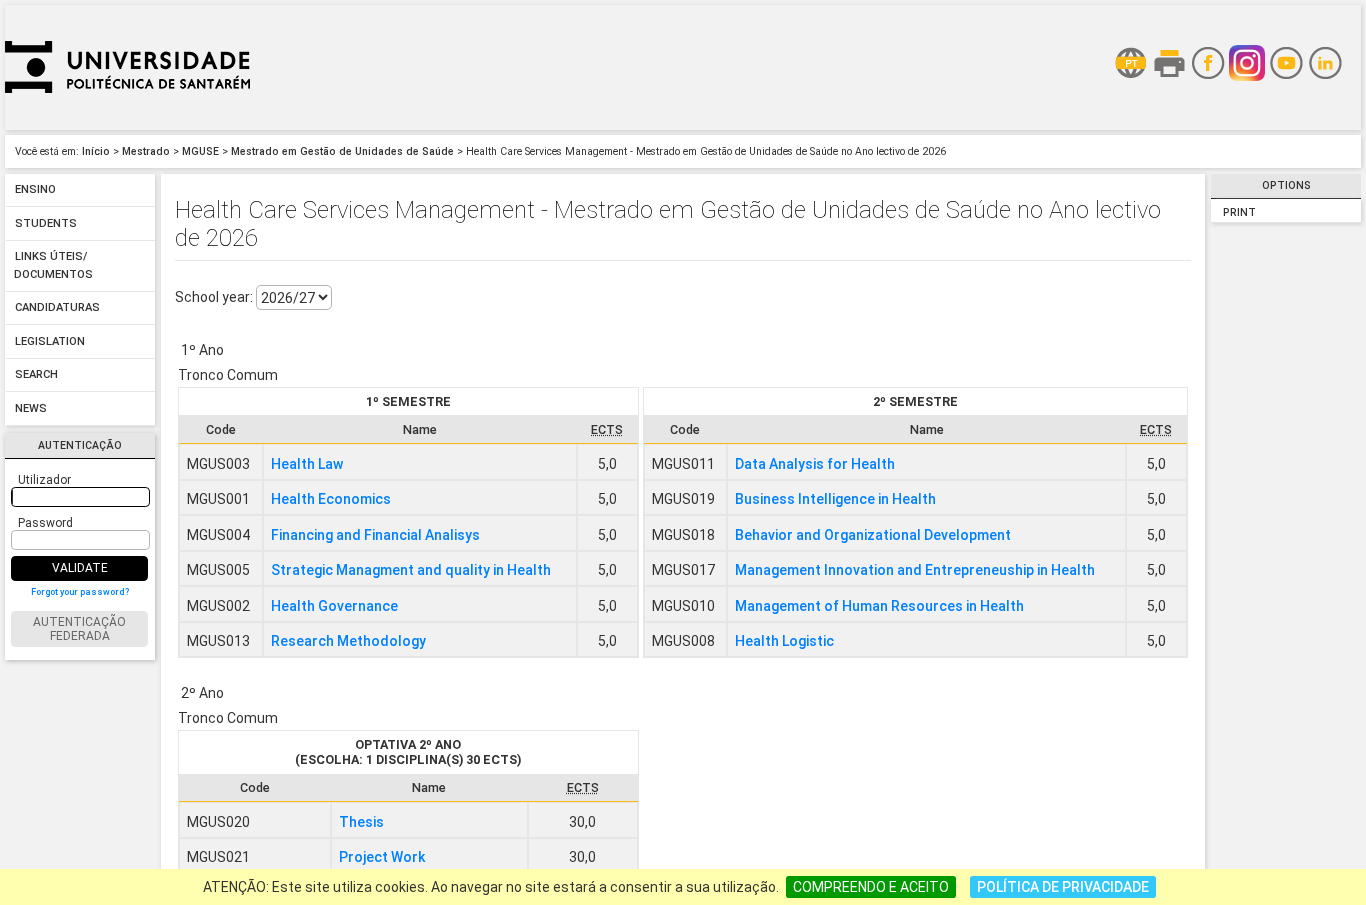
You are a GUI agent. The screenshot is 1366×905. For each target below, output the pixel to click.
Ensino (35, 190)
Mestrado (146, 151)
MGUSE (200, 151)
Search (36, 375)
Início (96, 151)
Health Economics (331, 499)
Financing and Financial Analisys (375, 535)
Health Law (307, 464)
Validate (80, 568)
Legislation (50, 341)
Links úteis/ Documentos (53, 266)
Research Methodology (348, 641)
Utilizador (44, 480)
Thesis (361, 822)
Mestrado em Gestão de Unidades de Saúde (342, 151)
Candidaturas (57, 308)
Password (45, 523)
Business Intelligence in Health (835, 499)
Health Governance (334, 606)
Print (1239, 212)
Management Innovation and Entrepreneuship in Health (915, 570)
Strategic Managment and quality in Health (411, 570)
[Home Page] (127, 125)
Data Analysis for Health (815, 464)
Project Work (382, 857)
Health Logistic (784, 641)
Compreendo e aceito (871, 887)
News (31, 408)
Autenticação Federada (79, 629)
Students (46, 223)
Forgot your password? (80, 592)
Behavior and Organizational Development (873, 535)
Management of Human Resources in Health (879, 606)
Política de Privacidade (1063, 887)
